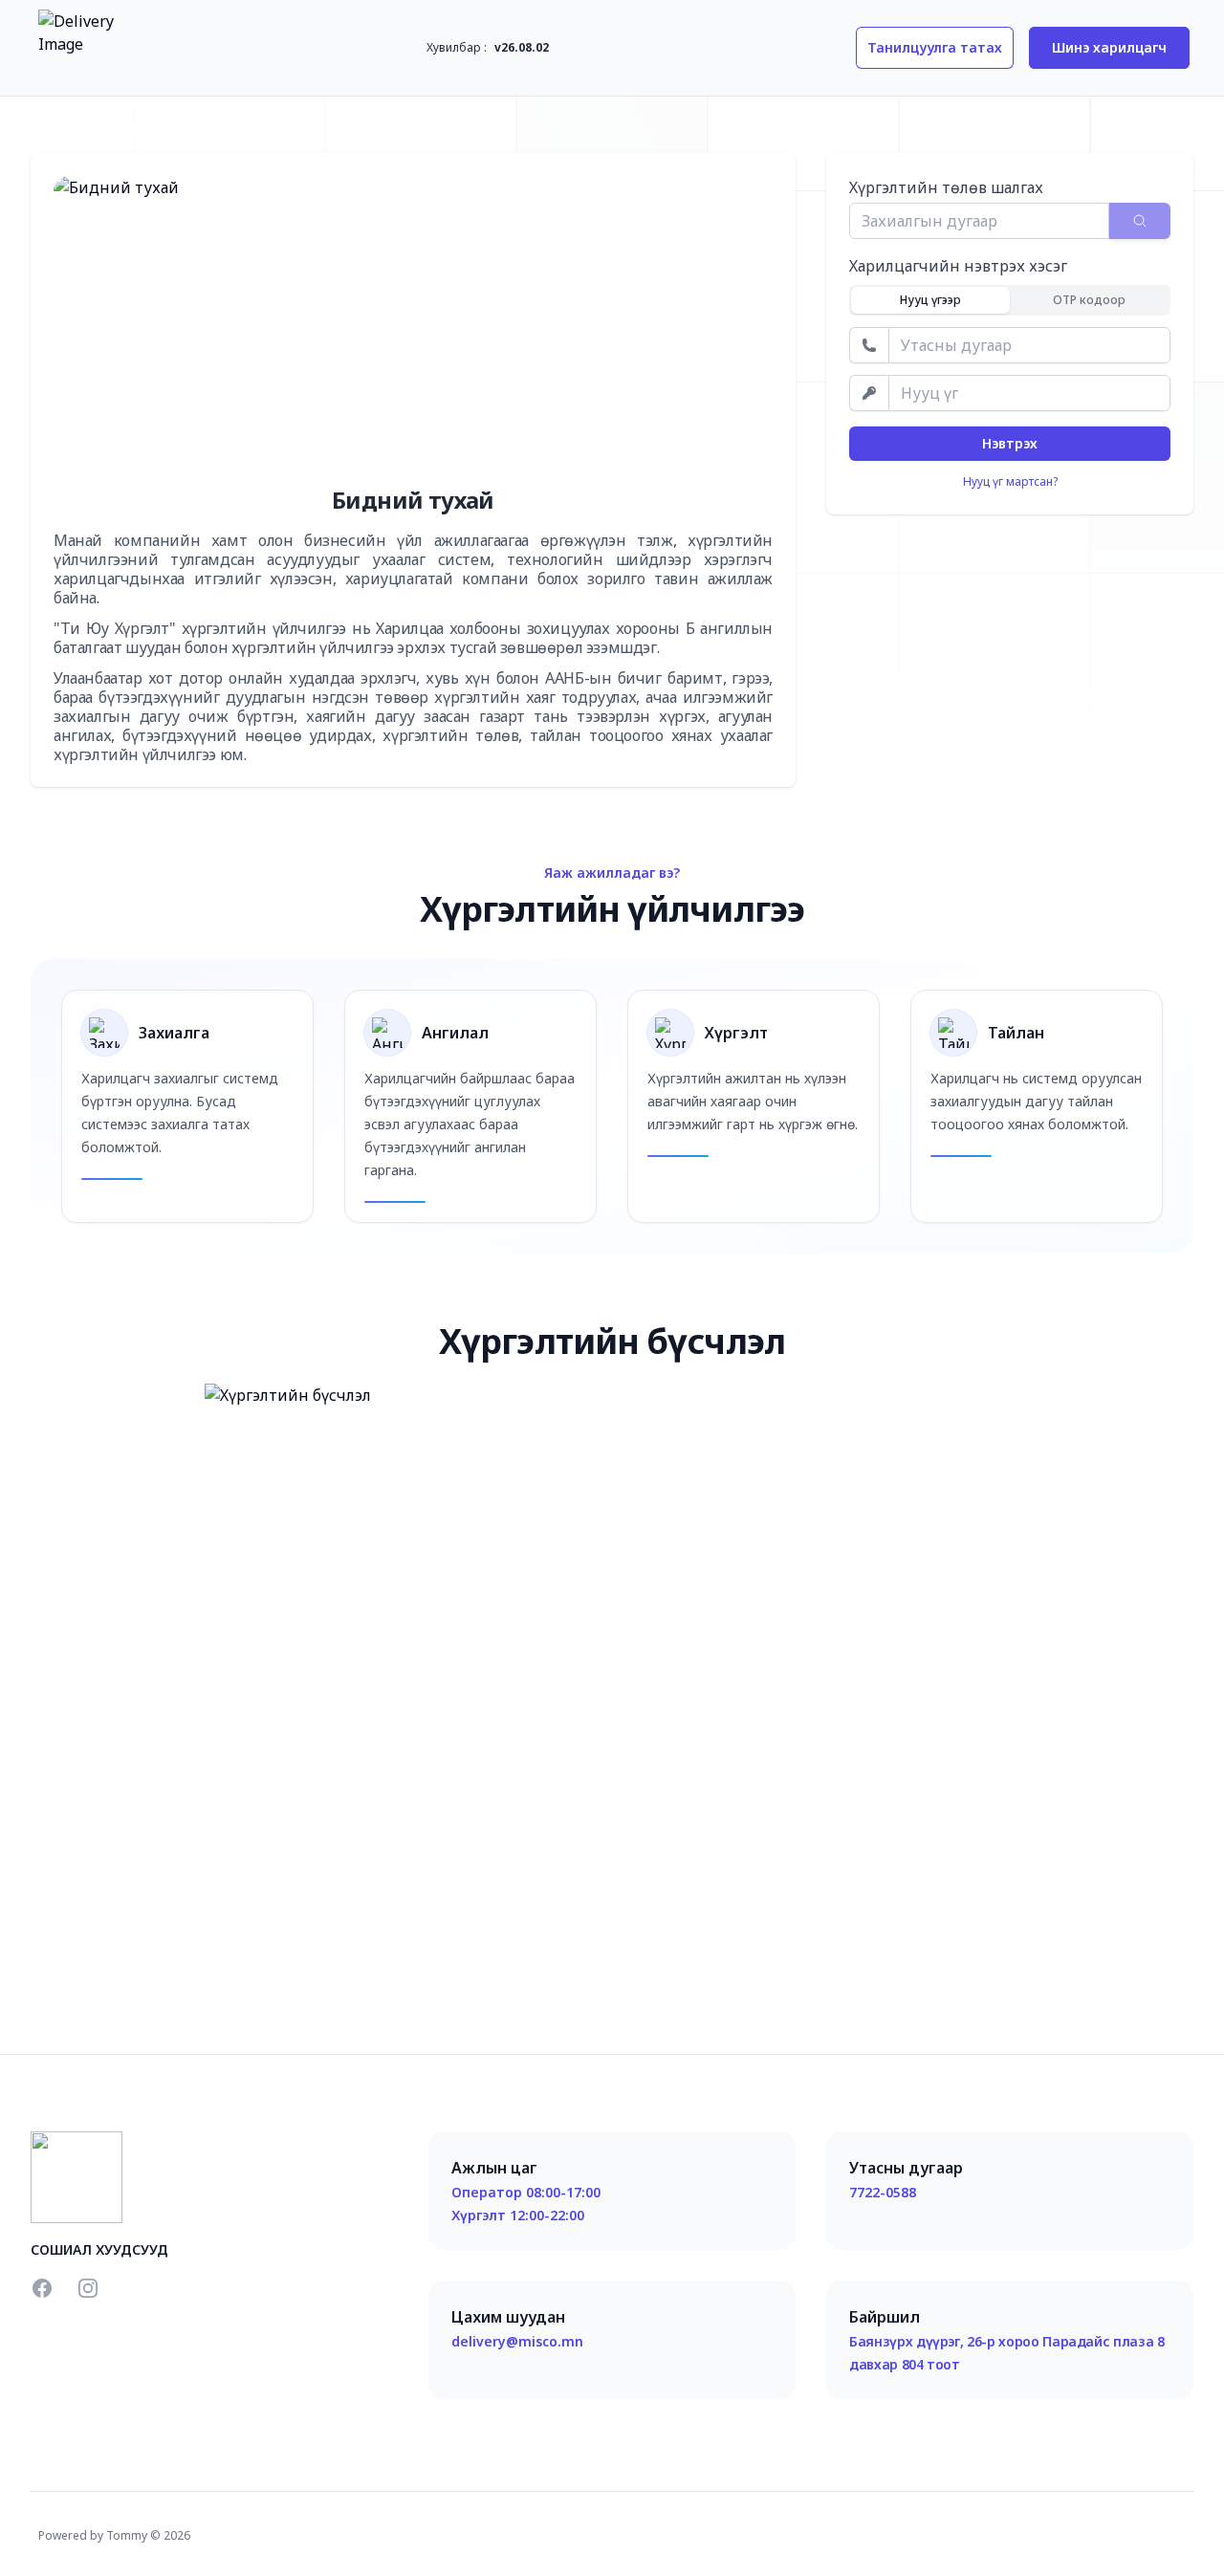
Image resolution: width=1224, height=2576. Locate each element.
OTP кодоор (1089, 300)
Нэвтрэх (1010, 443)
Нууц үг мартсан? (1010, 482)
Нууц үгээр (930, 300)
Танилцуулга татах (935, 47)
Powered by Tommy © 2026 (114, 2535)
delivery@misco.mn (517, 2341)
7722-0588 (883, 2192)
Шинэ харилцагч (1109, 47)
